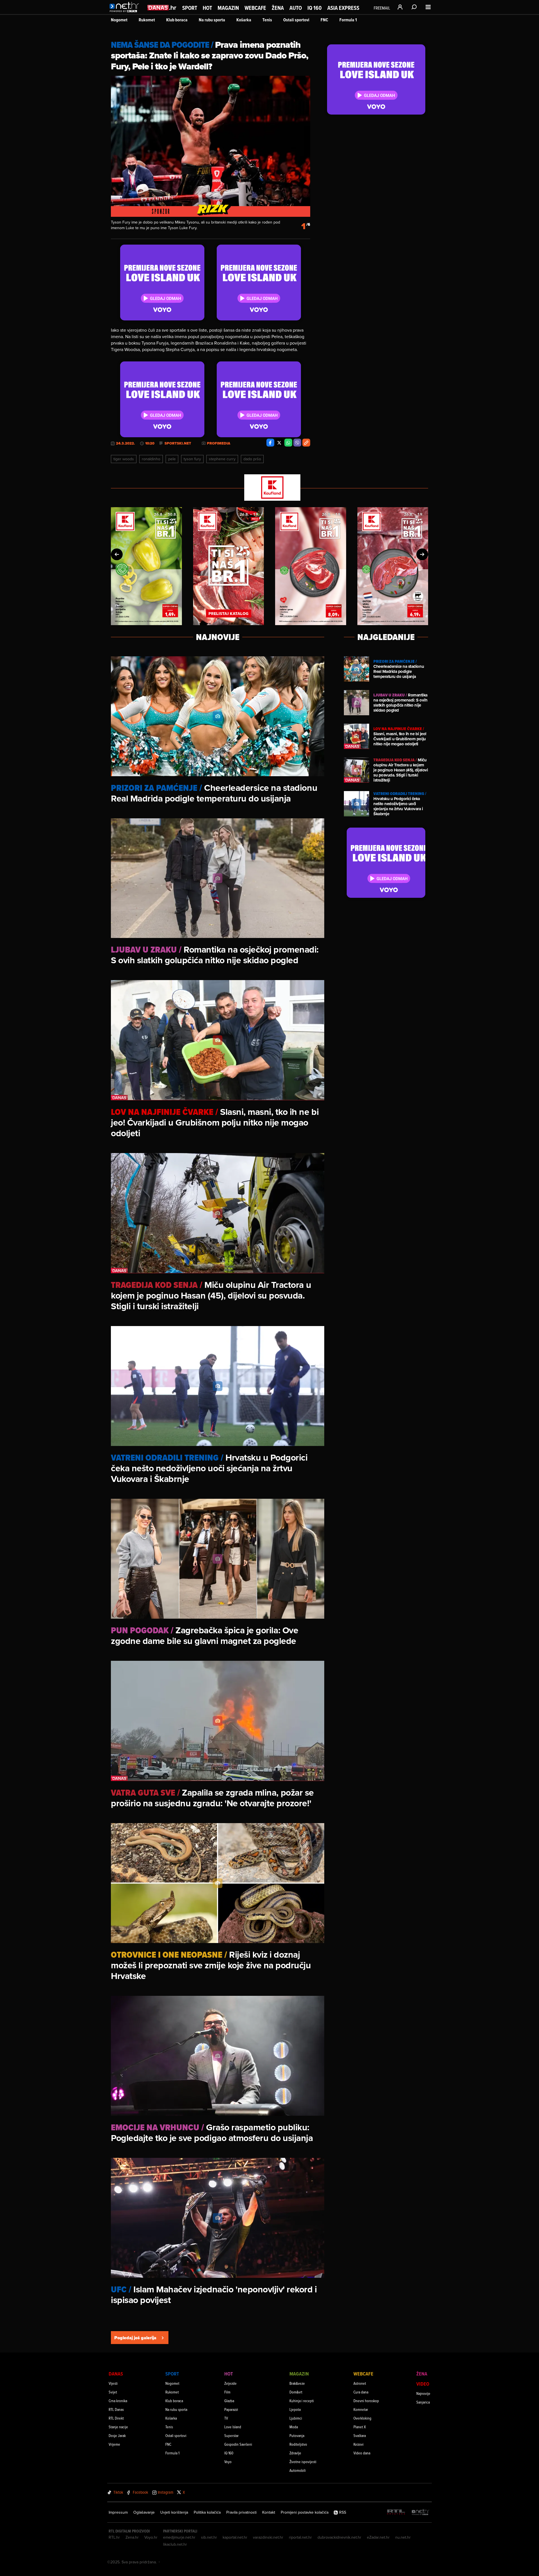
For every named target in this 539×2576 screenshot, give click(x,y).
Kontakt (269, 2512)
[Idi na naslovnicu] (126, 13)
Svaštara (360, 2435)
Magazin (228, 8)
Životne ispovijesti (303, 2462)
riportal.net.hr (300, 2537)
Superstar (231, 2435)
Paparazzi (231, 2409)
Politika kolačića (207, 2512)
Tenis (267, 20)
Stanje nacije (118, 2427)
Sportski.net (178, 443)
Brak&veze (297, 2383)
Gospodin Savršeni (238, 2444)
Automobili (298, 2470)
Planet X (360, 2427)
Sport (190, 8)
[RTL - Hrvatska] (396, 2512)
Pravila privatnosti (241, 2512)
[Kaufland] (269, 488)
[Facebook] (270, 443)
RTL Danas (116, 2409)
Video (423, 2384)
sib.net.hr (209, 2537)
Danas (116, 2374)
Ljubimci (296, 2418)
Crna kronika (118, 2401)
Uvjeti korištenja (174, 2512)
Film (227, 2392)
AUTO (296, 8)
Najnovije (423, 2393)
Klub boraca (177, 20)
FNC (324, 20)
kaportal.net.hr (235, 2537)
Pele (172, 459)
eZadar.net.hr (378, 2537)
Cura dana (361, 2392)
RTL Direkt (116, 2418)
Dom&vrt (296, 2392)
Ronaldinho (151, 459)
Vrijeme (114, 2444)
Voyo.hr (151, 2537)
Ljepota (295, 2409)
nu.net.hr (403, 2537)
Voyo (228, 2462)
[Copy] (306, 443)
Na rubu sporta (212, 20)
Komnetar (361, 2409)
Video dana (362, 2453)
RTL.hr (114, 2537)
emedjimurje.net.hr (179, 2537)
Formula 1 (348, 20)
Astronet (360, 2383)
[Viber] (297, 443)
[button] (117, 554)
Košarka (244, 20)
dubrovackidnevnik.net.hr (339, 2537)
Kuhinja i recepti (302, 2401)
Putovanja (297, 2435)
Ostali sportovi (296, 20)
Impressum (118, 2512)
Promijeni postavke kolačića (305, 2512)
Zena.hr (132, 2537)
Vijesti (113, 2383)
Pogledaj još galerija (135, 2338)
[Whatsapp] (288, 443)
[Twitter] (279, 443)
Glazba (229, 2401)
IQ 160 (315, 8)
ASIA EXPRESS (343, 8)
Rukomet (147, 20)
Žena (278, 8)
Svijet (113, 2392)
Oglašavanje (144, 2512)
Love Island (233, 2427)
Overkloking (362, 2418)
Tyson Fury (192, 459)
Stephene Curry (222, 459)
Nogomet (119, 20)
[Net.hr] (421, 2512)
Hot (207, 8)
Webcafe (255, 8)
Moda (294, 2427)
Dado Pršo (252, 459)
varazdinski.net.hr (268, 2537)
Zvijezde (230, 2383)
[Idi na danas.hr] (162, 7)
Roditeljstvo (298, 2444)
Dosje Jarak (117, 2435)
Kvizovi (358, 2444)
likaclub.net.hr (175, 2544)
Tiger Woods (124, 459)
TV (226, 2418)
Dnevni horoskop (366, 2401)
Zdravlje (295, 2453)
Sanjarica (423, 2402)
